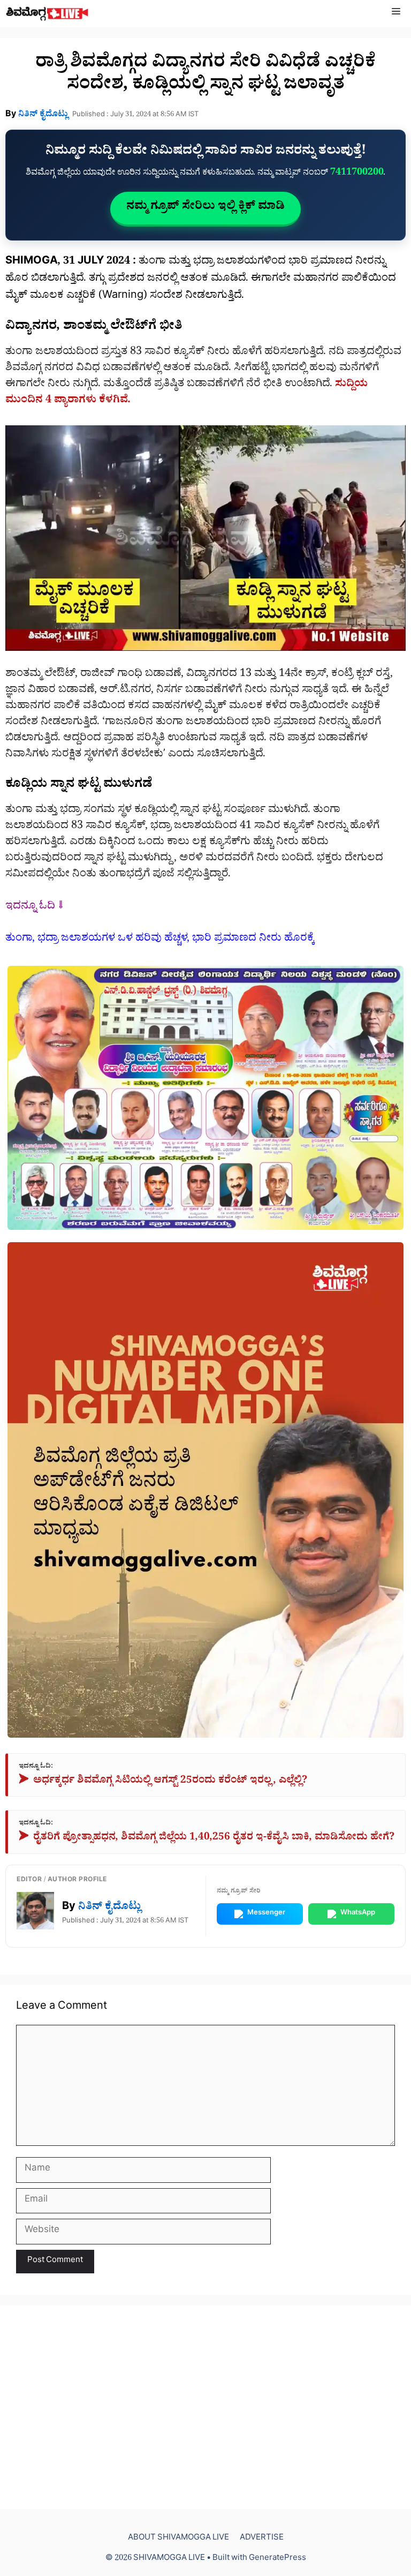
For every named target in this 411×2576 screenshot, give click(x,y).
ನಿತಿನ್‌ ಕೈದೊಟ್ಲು (43, 115)
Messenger (266, 1914)
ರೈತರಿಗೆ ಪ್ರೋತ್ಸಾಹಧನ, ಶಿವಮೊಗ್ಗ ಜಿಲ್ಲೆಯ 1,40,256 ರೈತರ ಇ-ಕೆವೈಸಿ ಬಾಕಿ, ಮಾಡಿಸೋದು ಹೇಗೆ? (207, 1839)
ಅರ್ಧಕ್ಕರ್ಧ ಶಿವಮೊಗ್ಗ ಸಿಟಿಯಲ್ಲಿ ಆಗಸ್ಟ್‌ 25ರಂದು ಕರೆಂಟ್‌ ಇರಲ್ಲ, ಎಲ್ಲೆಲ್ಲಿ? (163, 1782)
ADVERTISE (262, 2539)
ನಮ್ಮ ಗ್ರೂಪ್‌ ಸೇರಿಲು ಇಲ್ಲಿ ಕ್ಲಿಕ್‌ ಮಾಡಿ (205, 208)
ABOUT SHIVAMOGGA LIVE (178, 2539)
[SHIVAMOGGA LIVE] (47, 14)
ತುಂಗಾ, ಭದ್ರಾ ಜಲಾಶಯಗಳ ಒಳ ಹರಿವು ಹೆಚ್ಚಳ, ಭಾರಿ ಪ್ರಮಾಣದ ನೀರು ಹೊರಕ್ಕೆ (160, 940)
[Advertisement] (205, 2407)
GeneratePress (277, 2559)
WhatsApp (358, 1914)
